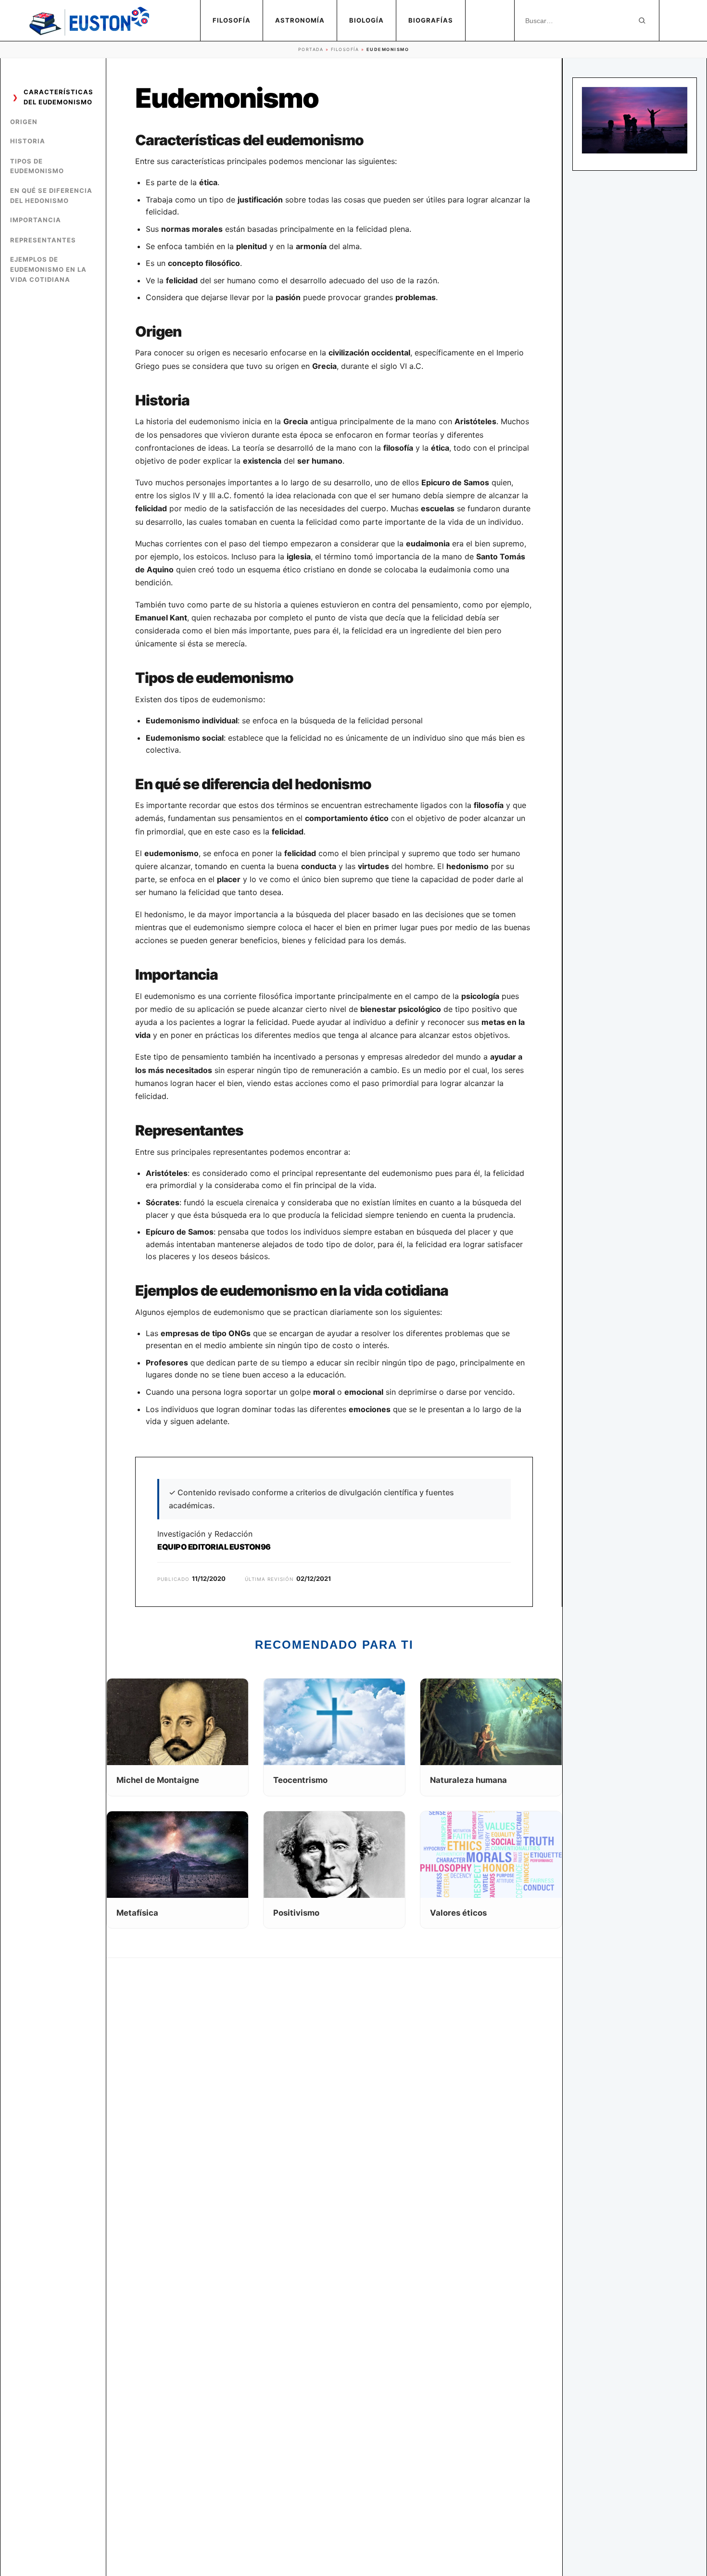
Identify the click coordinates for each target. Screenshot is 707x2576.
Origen (24, 122)
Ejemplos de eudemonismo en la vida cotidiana (48, 269)
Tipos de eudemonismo (37, 166)
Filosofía (232, 20)
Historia (28, 141)
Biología (366, 20)
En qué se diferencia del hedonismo (51, 196)
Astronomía (300, 20)
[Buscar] (642, 21)
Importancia (36, 220)
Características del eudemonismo (58, 97)
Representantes (43, 240)
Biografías (431, 20)
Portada (311, 49)
